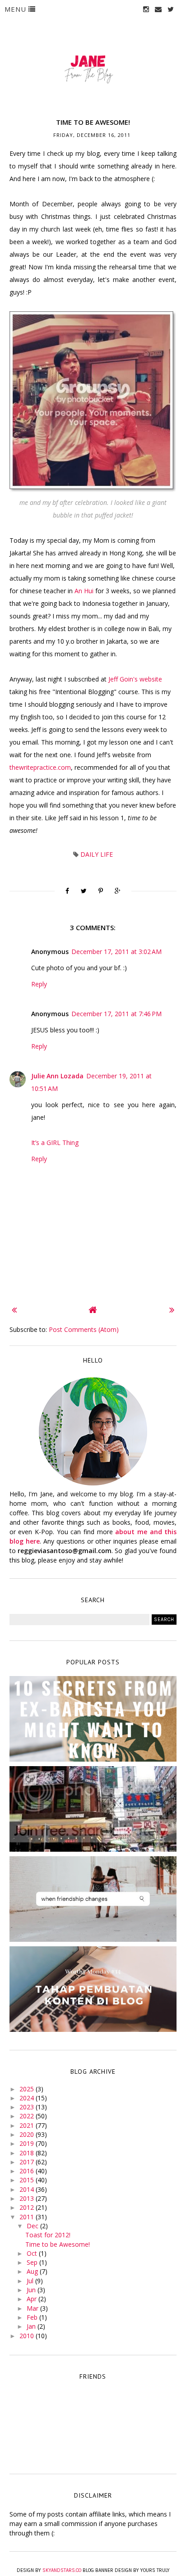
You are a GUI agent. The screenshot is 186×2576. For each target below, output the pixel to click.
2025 (28, 2089)
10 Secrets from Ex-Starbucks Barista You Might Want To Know (93, 1720)
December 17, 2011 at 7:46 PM (116, 1014)
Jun (32, 2290)
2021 (28, 2125)
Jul (31, 2281)
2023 (28, 2107)
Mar (33, 2308)
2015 (28, 2180)
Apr (33, 2299)
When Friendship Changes (93, 1892)
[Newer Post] (14, 1310)
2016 (28, 2171)
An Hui (84, 591)
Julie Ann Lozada (57, 1076)
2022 (28, 2116)
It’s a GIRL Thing (55, 1143)
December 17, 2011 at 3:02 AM (116, 952)
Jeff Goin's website (135, 679)
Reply (39, 984)
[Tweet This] (84, 891)
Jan (32, 2326)
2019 (28, 2143)
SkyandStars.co (62, 2570)
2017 (28, 2162)
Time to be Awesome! (58, 2244)
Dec (33, 2226)
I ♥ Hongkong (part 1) (93, 1802)
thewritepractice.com (40, 767)
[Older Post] (172, 1310)
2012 (28, 2207)
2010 (28, 2336)
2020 (28, 2134)
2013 (28, 2198)
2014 (28, 2189)
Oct (33, 2253)
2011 (28, 2217)
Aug (33, 2271)
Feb (33, 2317)
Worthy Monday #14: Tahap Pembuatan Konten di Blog (93, 1987)
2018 (28, 2153)
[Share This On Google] (118, 891)
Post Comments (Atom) (84, 1329)
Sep (33, 2262)
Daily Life (97, 854)
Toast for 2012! (48, 2235)
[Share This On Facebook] (67, 891)
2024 (28, 2098)
